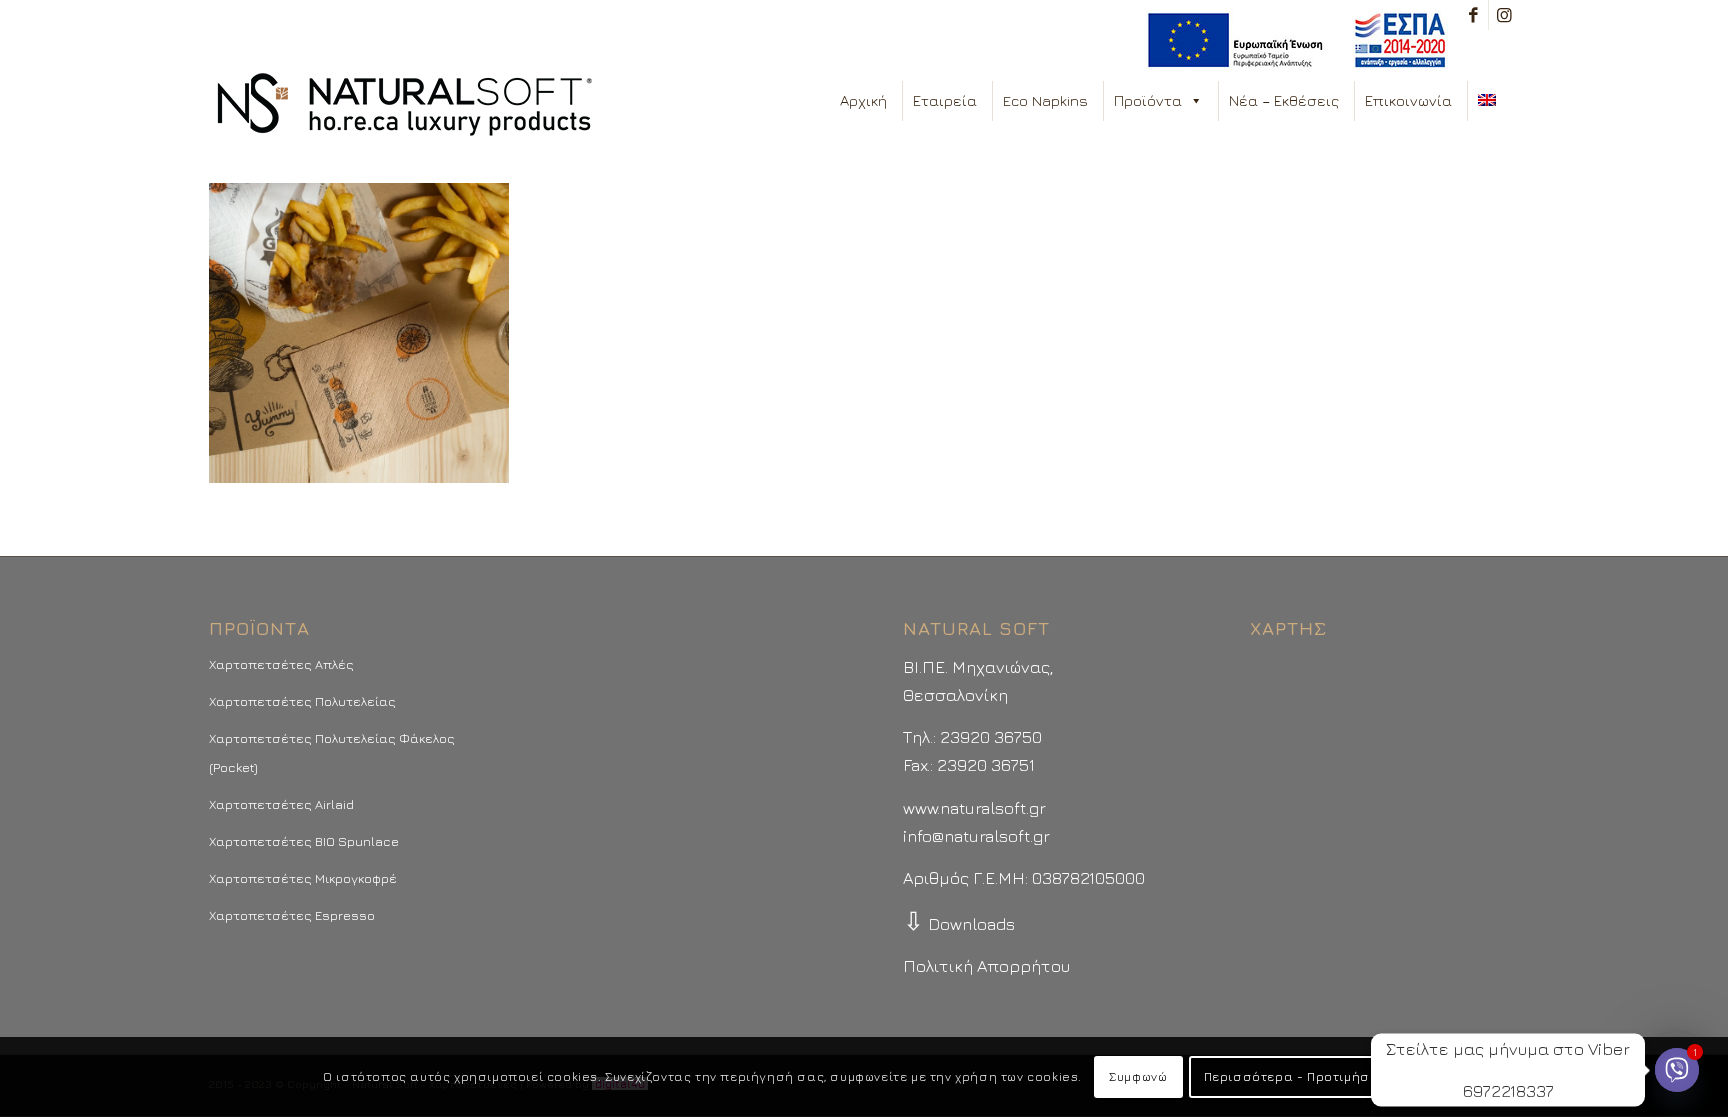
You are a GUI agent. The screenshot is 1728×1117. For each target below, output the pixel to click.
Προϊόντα (1148, 100)
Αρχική (863, 100)
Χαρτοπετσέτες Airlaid (281, 804)
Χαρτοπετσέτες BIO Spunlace (304, 841)
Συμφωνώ (1138, 1076)
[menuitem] (1291, 40)
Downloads (959, 924)
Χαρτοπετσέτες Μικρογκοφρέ (303, 878)
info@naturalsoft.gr (976, 836)
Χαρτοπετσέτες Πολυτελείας (302, 701)
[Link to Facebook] (1473, 15)
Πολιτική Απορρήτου (986, 966)
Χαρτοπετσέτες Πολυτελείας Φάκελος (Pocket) (332, 752)
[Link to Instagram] (1504, 15)
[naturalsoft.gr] (404, 106)
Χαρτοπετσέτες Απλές (281, 664)
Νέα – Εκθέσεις (1284, 100)
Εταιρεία (945, 100)
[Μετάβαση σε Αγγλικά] (1491, 101)
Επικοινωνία (1408, 100)
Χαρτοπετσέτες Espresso (292, 915)
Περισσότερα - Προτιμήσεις (1297, 1076)
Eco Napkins (1045, 100)
